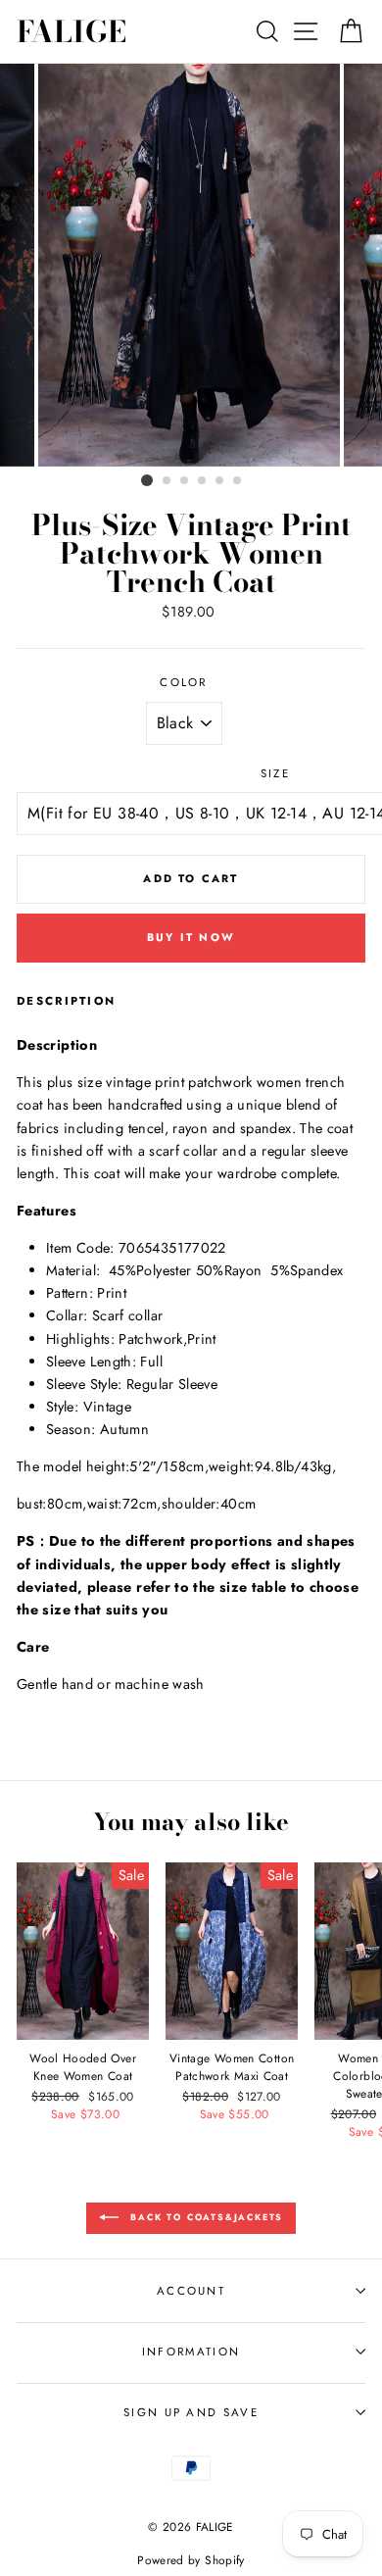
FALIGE (72, 31)
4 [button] (203, 481)
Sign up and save (191, 2412)
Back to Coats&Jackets (205, 2217)
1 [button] (147, 480)
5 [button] (220, 481)
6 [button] (238, 481)
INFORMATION (191, 2352)
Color (184, 682)
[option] (191, 265)
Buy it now (191, 937)
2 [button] (167, 481)
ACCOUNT (191, 2291)
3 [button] (185, 481)
